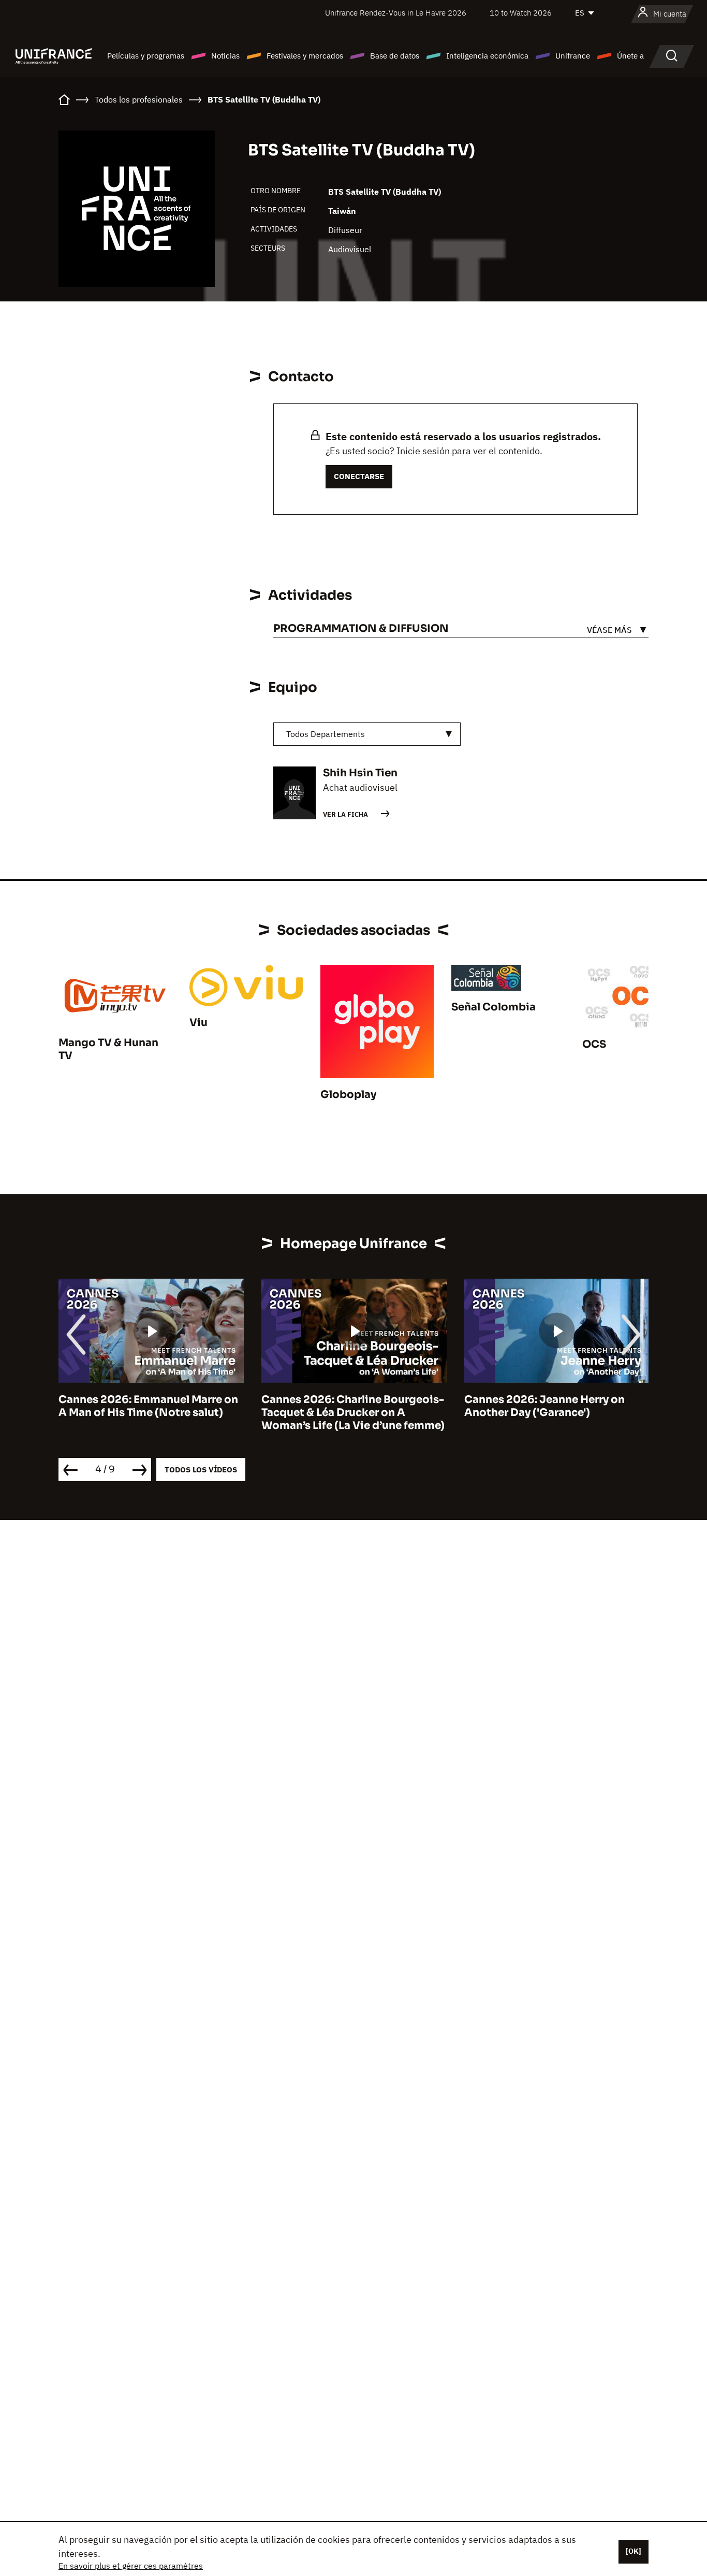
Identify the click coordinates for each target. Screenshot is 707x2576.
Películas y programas (146, 56)
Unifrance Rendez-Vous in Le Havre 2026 (396, 13)
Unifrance (573, 56)
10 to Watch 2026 (521, 13)
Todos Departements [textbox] (326, 734)
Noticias (225, 56)
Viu (198, 1023)
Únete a (630, 56)
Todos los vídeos (201, 1470)
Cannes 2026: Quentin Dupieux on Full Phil (560, 1406)
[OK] (634, 2551)
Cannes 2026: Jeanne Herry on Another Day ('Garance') (347, 1406)
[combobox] (367, 734)
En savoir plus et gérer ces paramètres (131, 2566)
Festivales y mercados (305, 56)
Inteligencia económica (487, 56)
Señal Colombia (494, 1007)
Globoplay (348, 1095)
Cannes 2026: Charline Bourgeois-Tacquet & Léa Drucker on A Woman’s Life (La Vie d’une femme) (155, 1413)
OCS (594, 1044)
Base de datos (395, 56)
